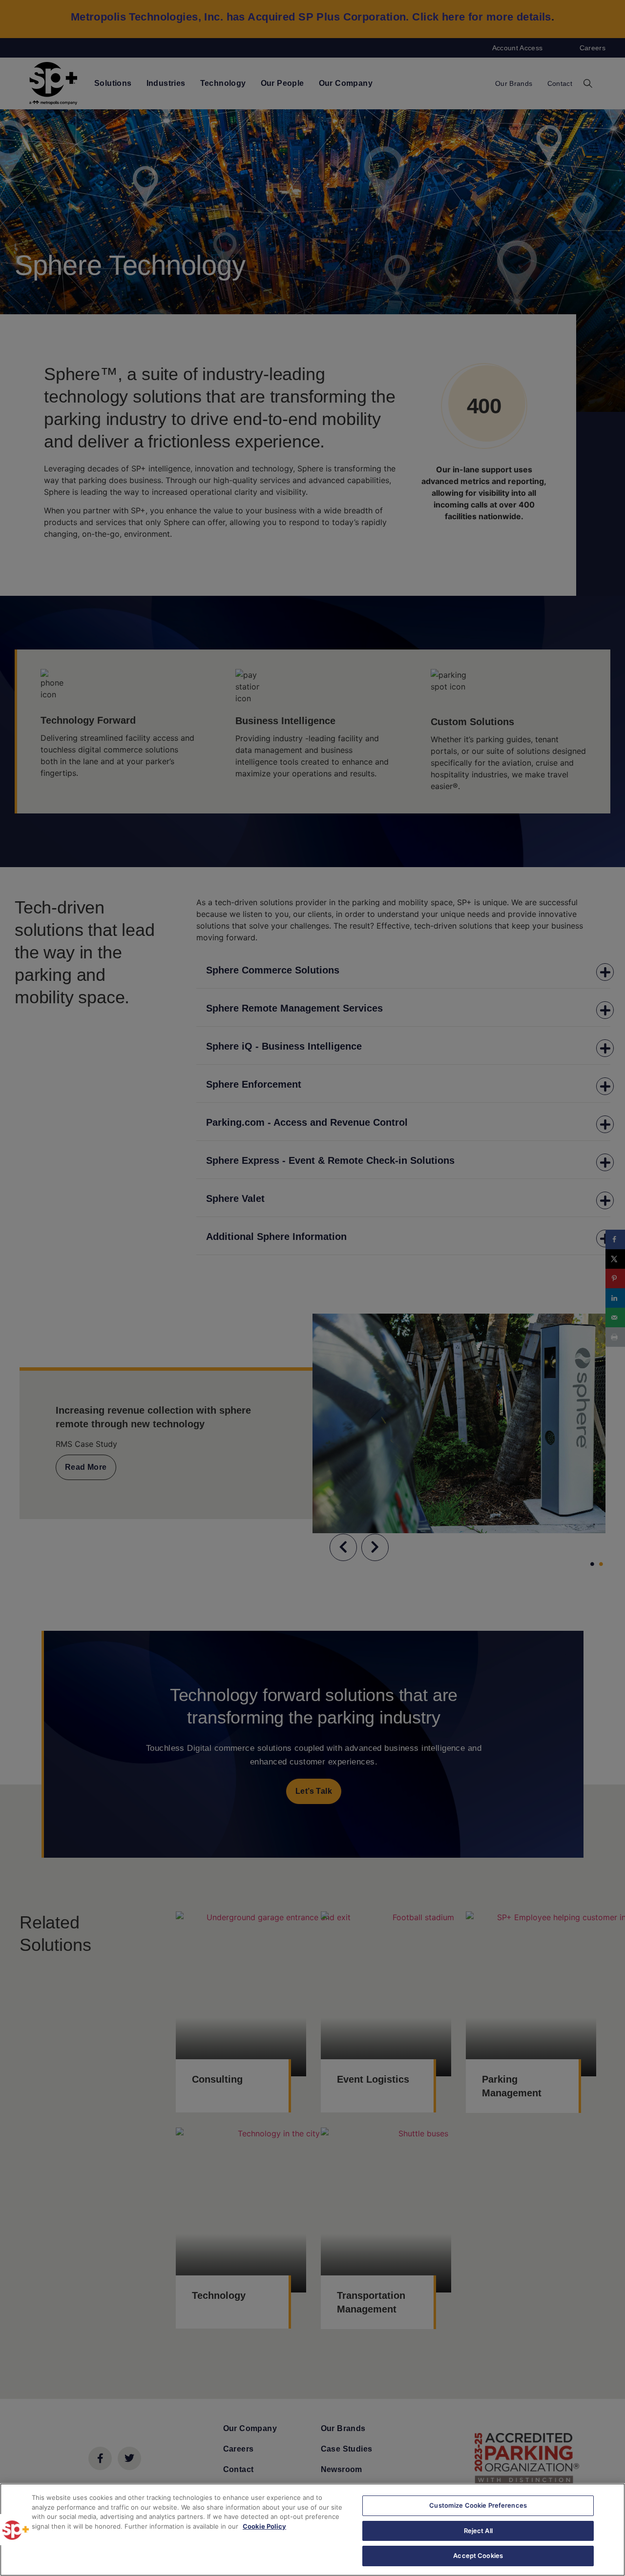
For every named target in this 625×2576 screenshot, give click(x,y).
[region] (312, 2530)
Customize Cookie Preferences (478, 2505)
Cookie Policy (264, 2526)
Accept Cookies (478, 2556)
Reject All (478, 2531)
